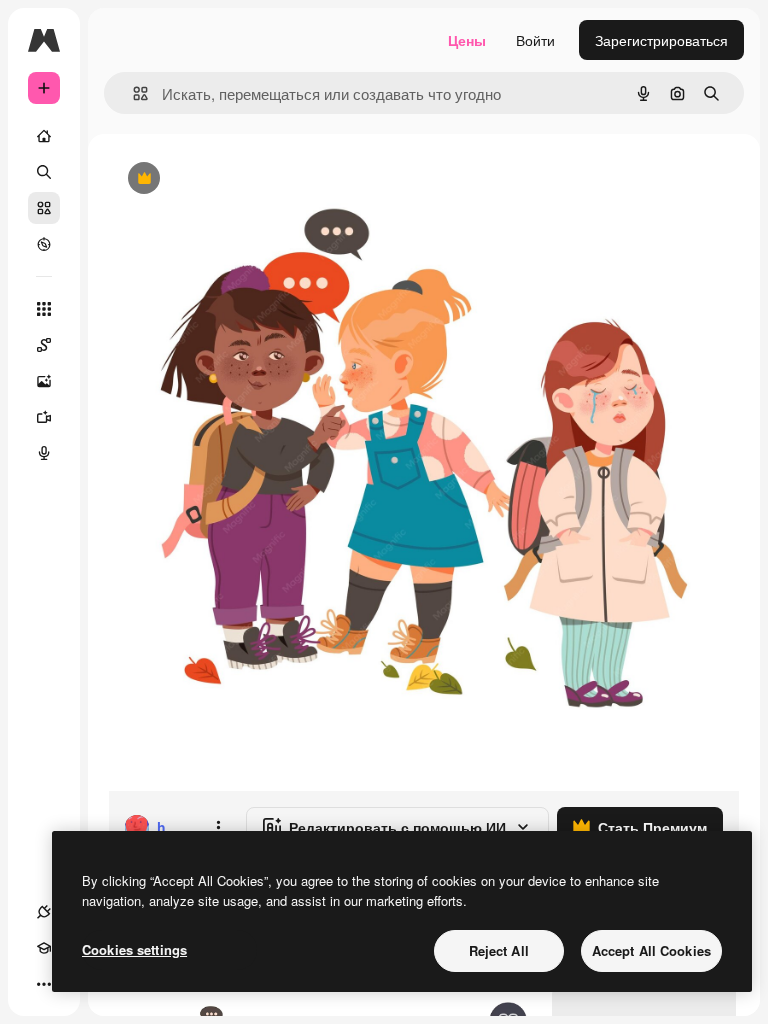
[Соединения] (44, 912)
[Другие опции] (218, 827)
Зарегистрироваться (661, 40)
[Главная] (44, 136)
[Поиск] (44, 172)
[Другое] (44, 984)
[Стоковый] (44, 208)
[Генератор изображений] (44, 381)
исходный (242, 179)
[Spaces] (44, 345)
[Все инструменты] (44, 309)
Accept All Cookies (651, 950)
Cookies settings (134, 949)
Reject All (499, 950)
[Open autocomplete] (132, 93)
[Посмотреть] (44, 244)
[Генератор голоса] (44, 453)
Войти (535, 40)
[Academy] (44, 948)
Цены (467, 40)
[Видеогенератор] (44, 417)
